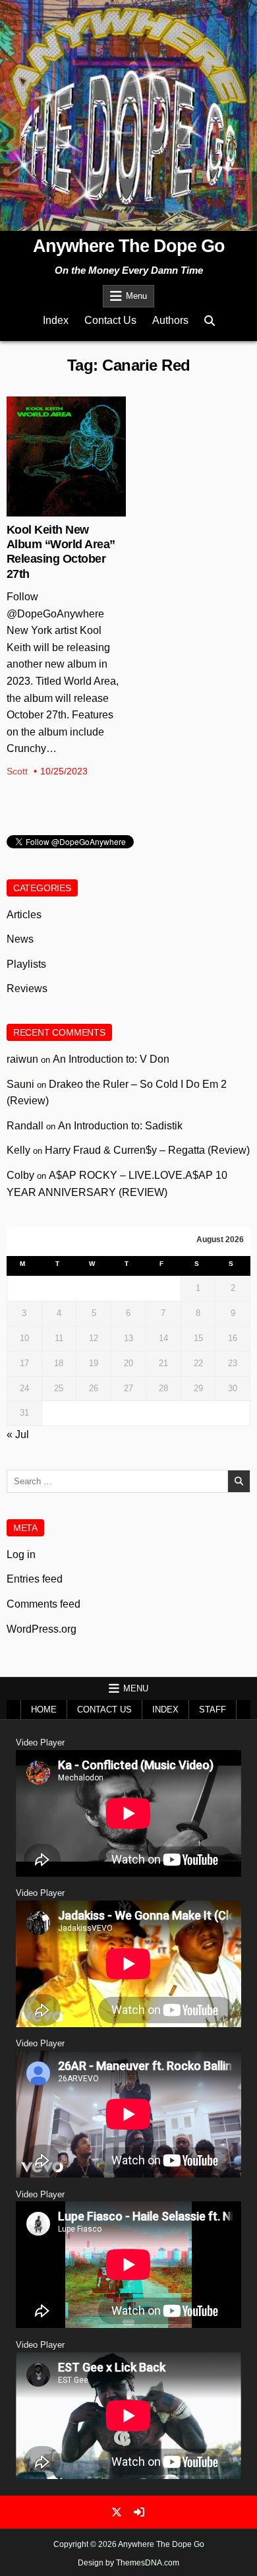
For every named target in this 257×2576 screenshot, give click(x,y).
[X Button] (117, 2512)
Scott (17, 771)
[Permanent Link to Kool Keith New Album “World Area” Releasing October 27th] (67, 456)
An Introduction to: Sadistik (120, 1126)
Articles (24, 915)
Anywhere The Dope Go (129, 246)
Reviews (27, 989)
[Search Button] (210, 321)
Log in (21, 1555)
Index (56, 320)
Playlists (26, 964)
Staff (213, 1710)
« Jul (18, 1434)
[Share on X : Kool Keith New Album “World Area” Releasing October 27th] (56, 509)
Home (44, 1710)
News (66, 439)
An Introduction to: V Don (111, 1059)
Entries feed (35, 1579)
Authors (170, 320)
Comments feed (43, 1604)
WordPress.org (42, 1629)
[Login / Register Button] (139, 2512)
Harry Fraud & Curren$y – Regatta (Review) (147, 1150)
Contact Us (110, 320)
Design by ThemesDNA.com (128, 2563)
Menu (136, 296)
